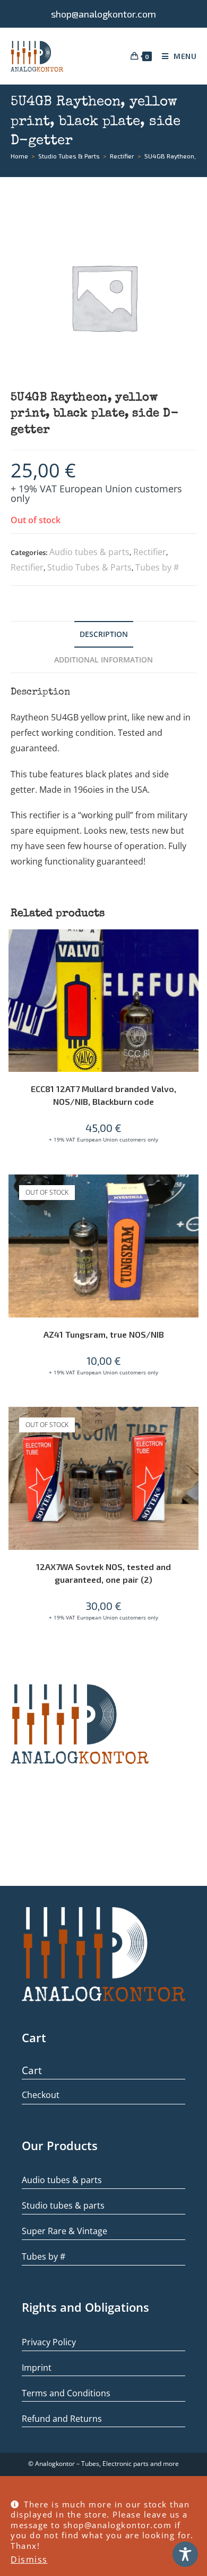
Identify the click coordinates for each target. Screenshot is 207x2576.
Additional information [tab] (103, 660)
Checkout (41, 2095)
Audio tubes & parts (89, 552)
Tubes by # (157, 567)
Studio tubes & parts (63, 2205)
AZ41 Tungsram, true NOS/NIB (104, 1334)
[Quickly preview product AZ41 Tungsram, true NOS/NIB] (193, 1193)
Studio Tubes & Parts (89, 567)
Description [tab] (104, 634)
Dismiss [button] (29, 2560)
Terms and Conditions (66, 2393)
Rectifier (150, 552)
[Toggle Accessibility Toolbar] (185, 2554)
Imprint (37, 2368)
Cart (32, 2070)
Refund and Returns (62, 2419)
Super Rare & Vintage (64, 2231)
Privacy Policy (49, 2342)
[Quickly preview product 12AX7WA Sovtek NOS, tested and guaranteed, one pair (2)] (193, 1425)
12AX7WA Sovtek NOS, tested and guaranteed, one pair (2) (103, 1573)
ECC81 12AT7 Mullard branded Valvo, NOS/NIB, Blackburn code (103, 1095)
